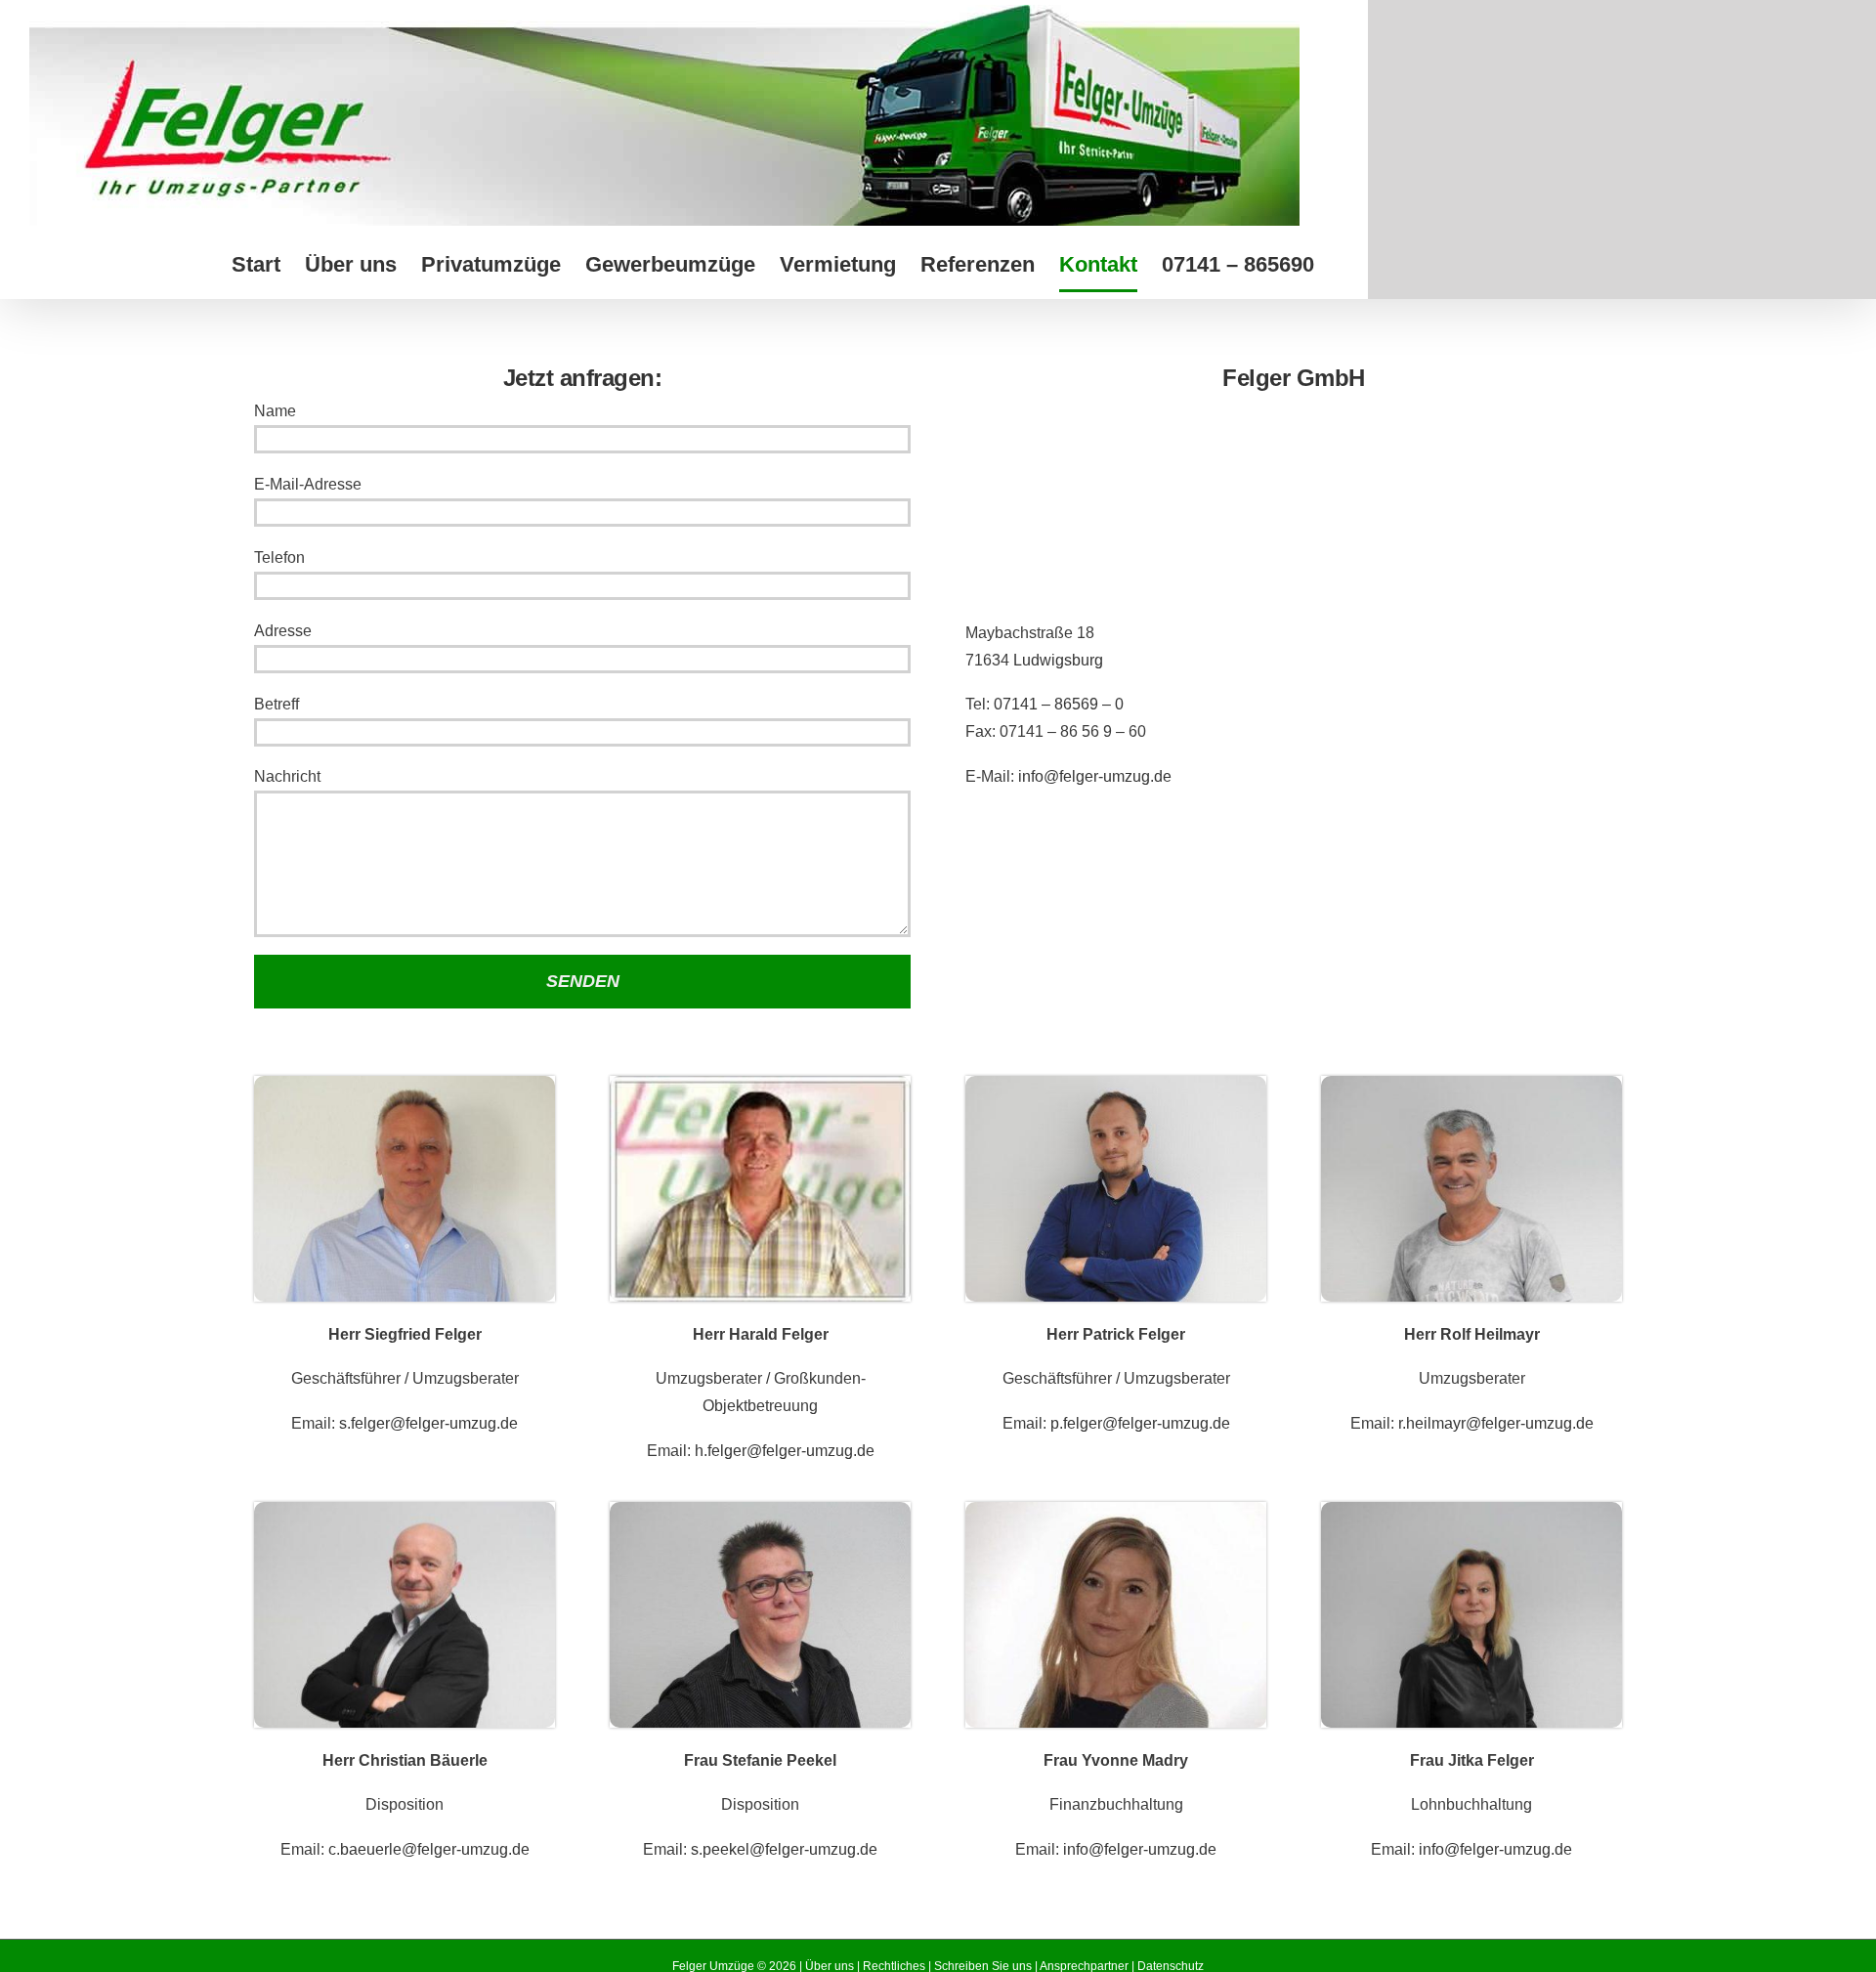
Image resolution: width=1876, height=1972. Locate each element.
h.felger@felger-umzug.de (785, 1451)
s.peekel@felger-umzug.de (784, 1849)
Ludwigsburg (1058, 660)
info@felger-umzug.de (1095, 776)
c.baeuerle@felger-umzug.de (429, 1849)
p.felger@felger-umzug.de (1140, 1423)
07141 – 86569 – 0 (1059, 704)
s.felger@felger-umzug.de (428, 1423)
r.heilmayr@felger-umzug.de (1496, 1423)
